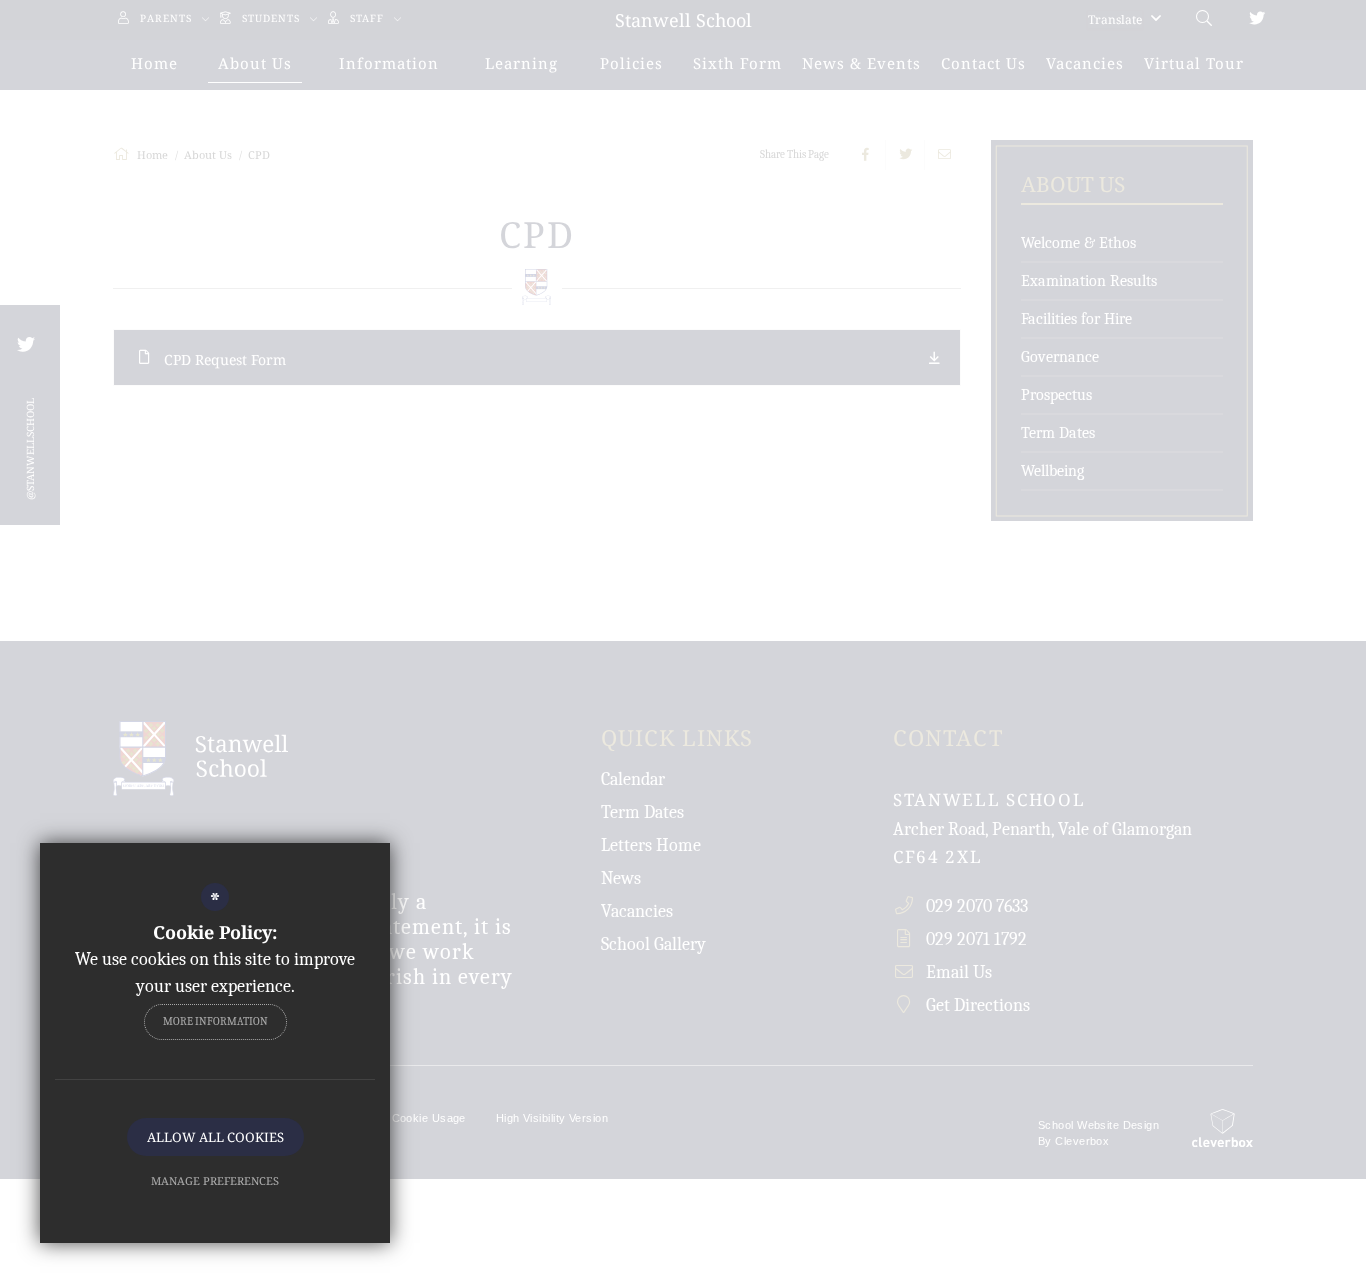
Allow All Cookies (215, 1137)
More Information (215, 1021)
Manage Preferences (215, 1180)
